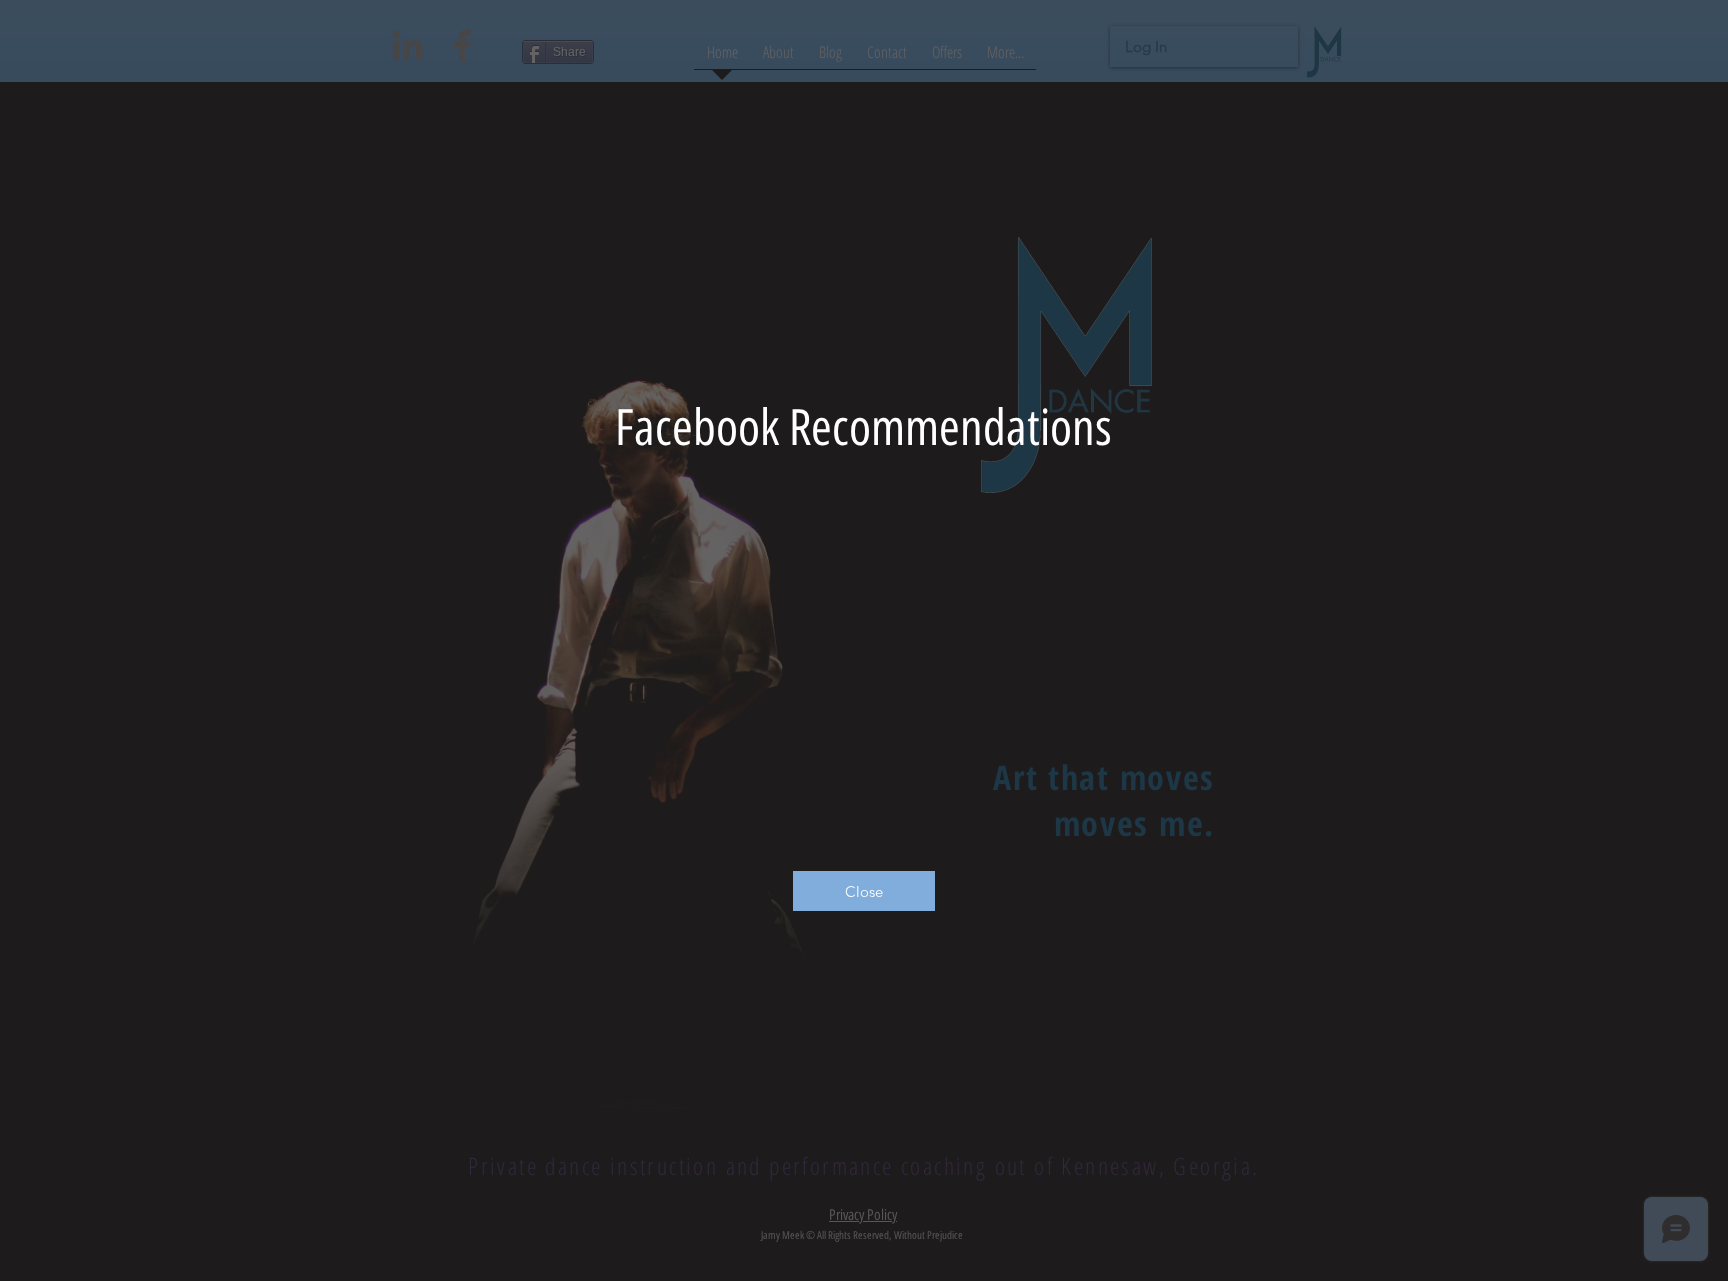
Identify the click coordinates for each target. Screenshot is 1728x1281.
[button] (864, 891)
